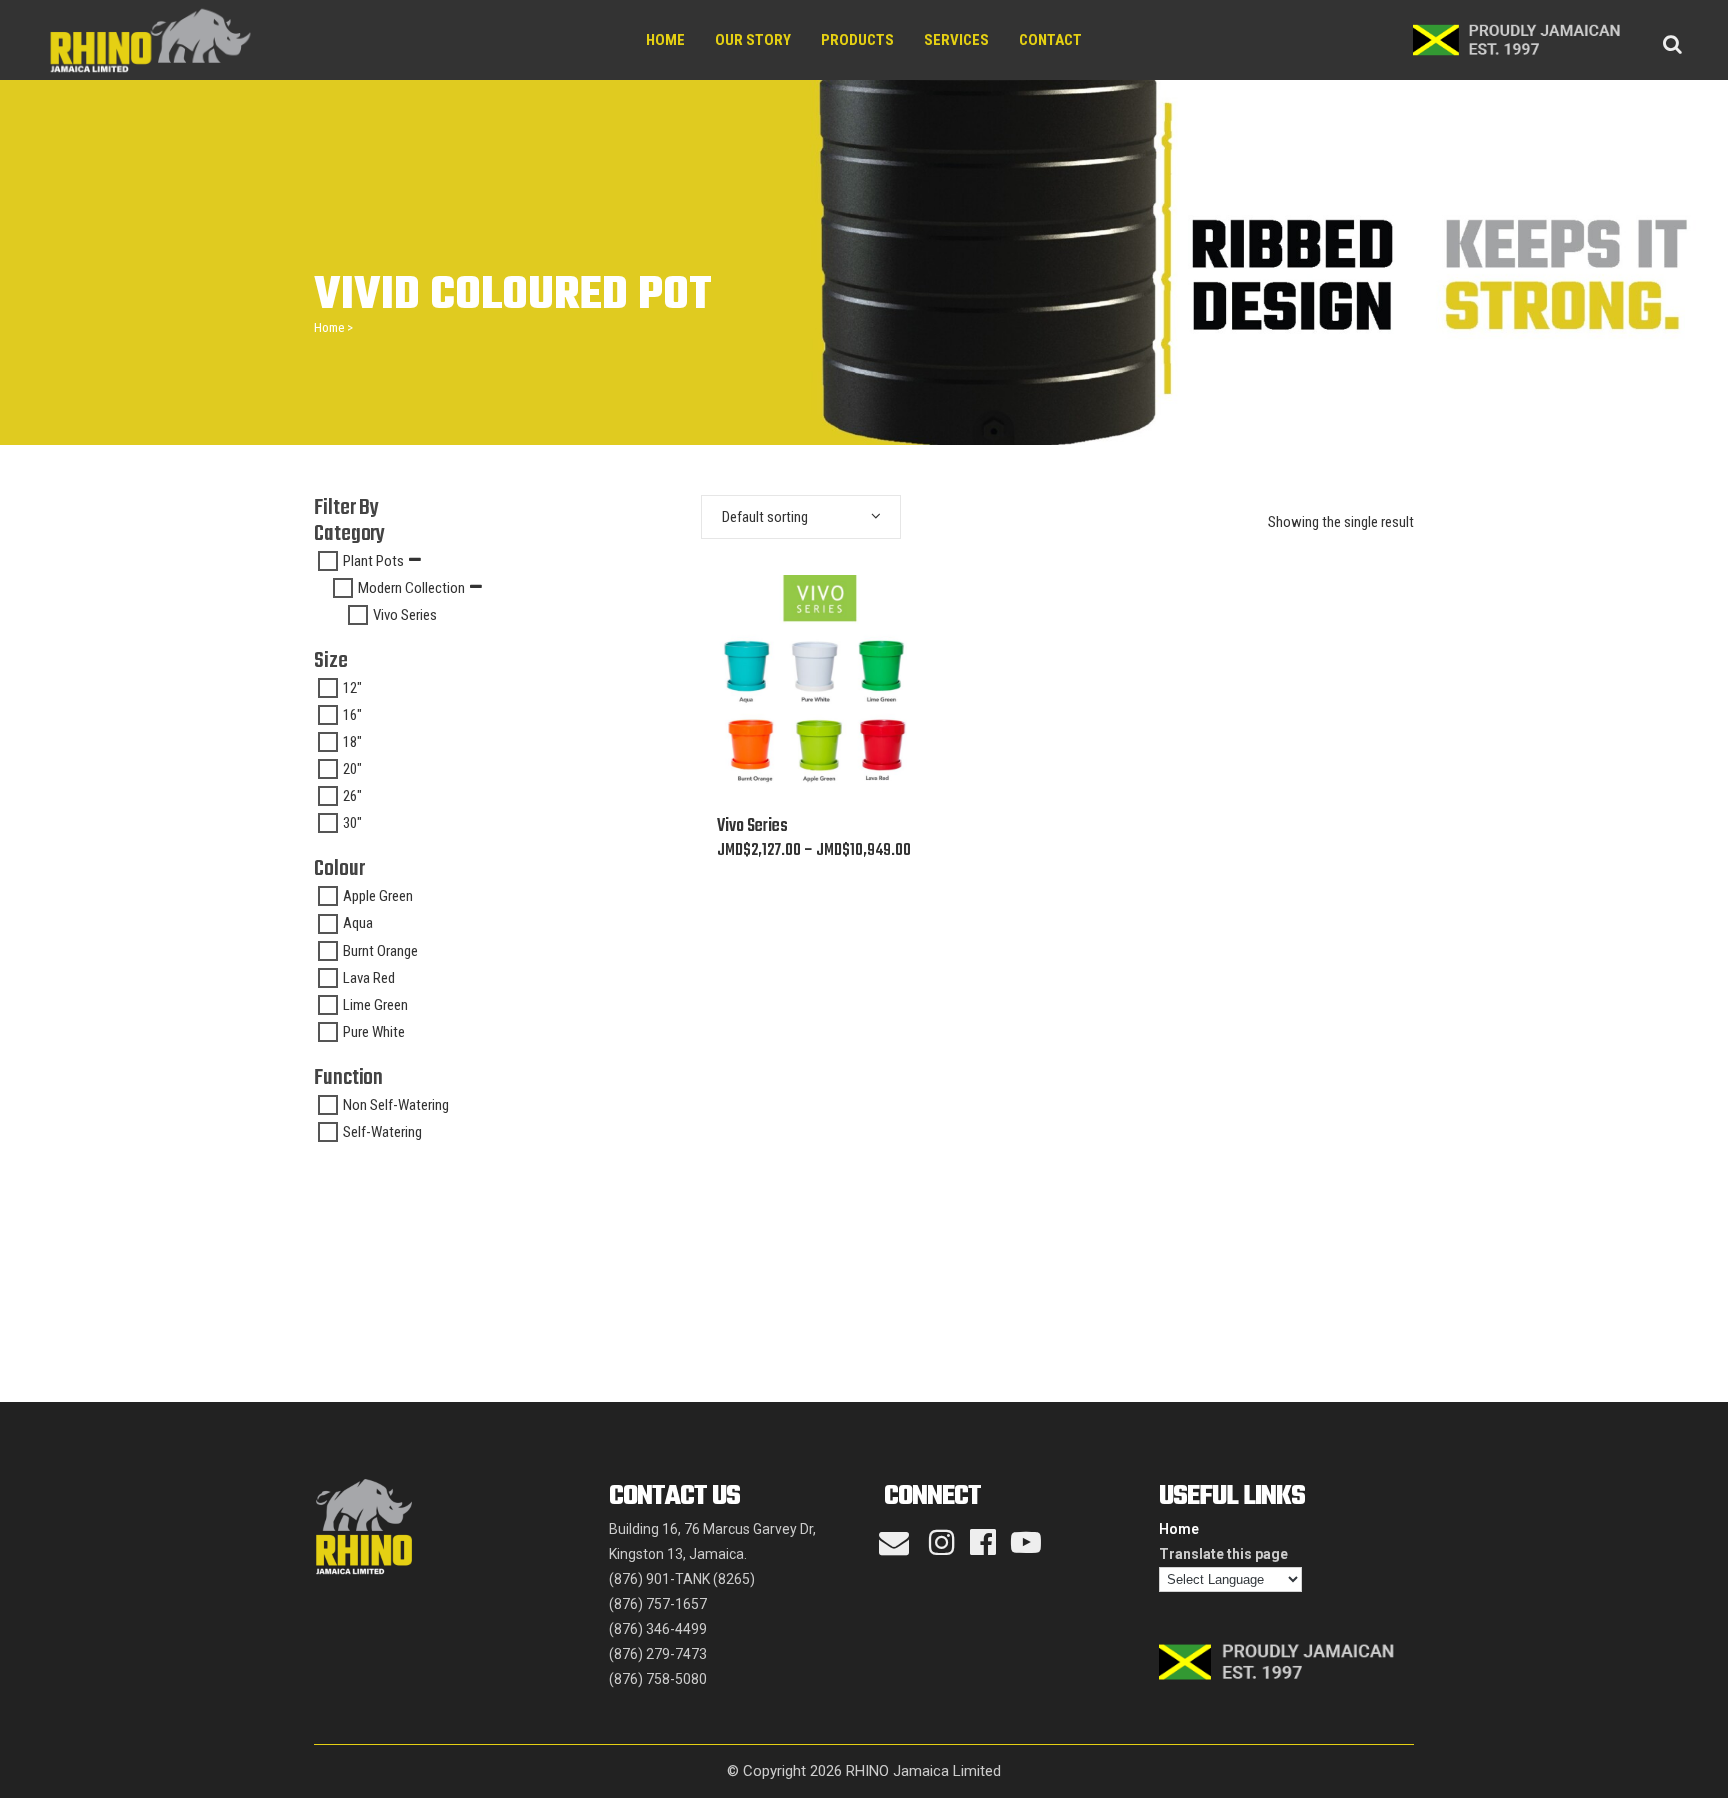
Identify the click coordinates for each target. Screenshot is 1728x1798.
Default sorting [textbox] (765, 517)
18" (352, 742)
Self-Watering (382, 1132)
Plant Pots (373, 561)
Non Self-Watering (396, 1105)
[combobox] (801, 517)
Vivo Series (405, 615)
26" (352, 796)
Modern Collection (411, 588)
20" (352, 769)
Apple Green (378, 896)
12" (352, 688)
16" (352, 715)
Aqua (358, 924)
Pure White (374, 1032)
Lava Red (369, 978)
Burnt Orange (380, 951)
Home (329, 327)
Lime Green (375, 1005)
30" (352, 823)
